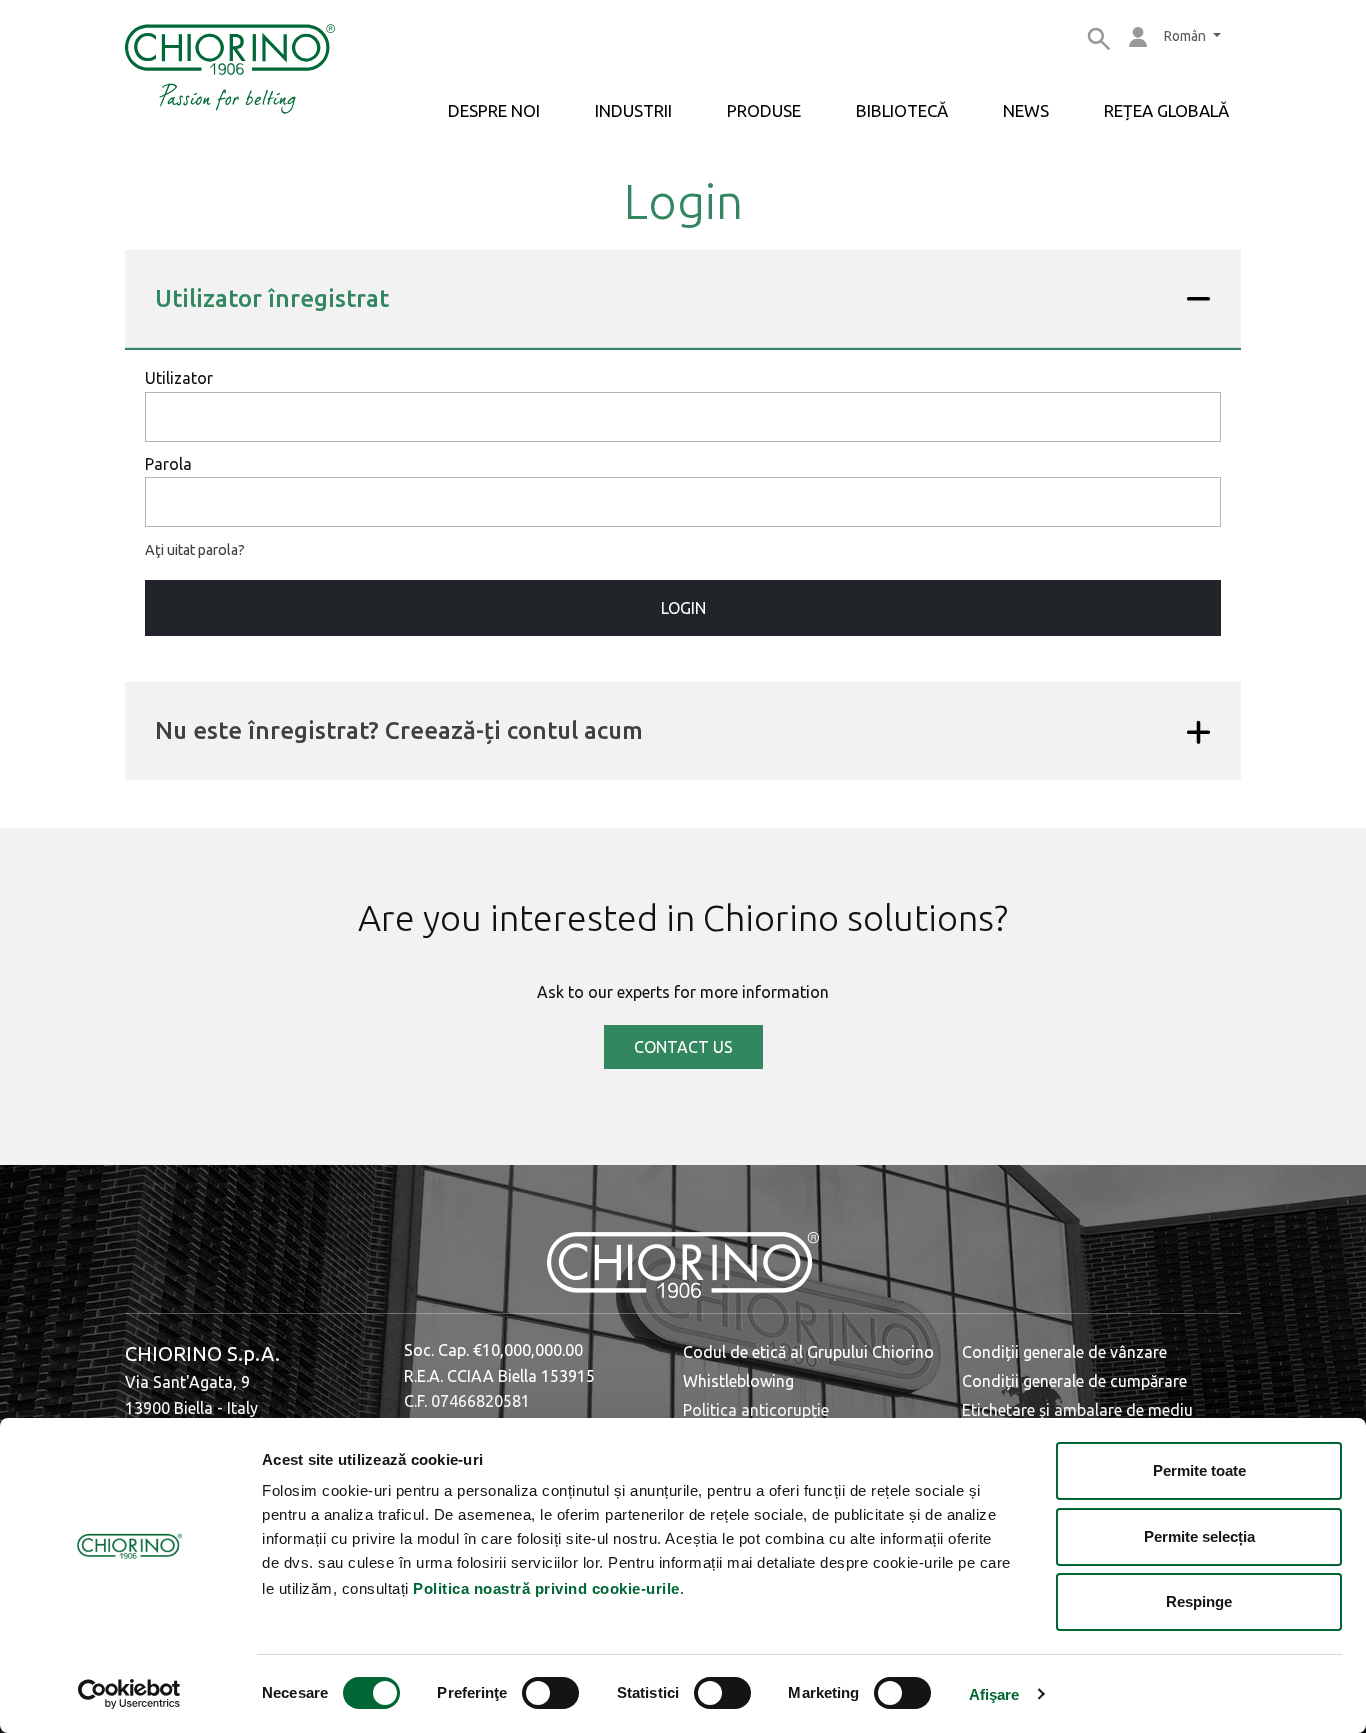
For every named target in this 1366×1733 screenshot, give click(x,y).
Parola (168, 464)
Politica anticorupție (756, 1410)
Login (683, 608)
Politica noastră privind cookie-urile (546, 1588)
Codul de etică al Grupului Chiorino (808, 1352)
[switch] (550, 1693)
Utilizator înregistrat (272, 298)
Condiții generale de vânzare (1064, 1352)
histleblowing (746, 1381)
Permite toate (1199, 1470)
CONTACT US (683, 1047)
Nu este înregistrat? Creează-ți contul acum (399, 730)
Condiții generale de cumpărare (1074, 1381)
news (1026, 110)
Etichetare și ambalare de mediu (1077, 1410)
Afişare (994, 1694)
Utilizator (179, 378)
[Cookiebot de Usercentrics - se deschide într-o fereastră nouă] (129, 1694)
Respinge (1199, 1601)
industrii (633, 110)
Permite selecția (1199, 1536)
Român (1186, 36)
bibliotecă (902, 110)
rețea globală (1166, 110)
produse (764, 110)
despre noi (494, 110)
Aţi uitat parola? (195, 550)
